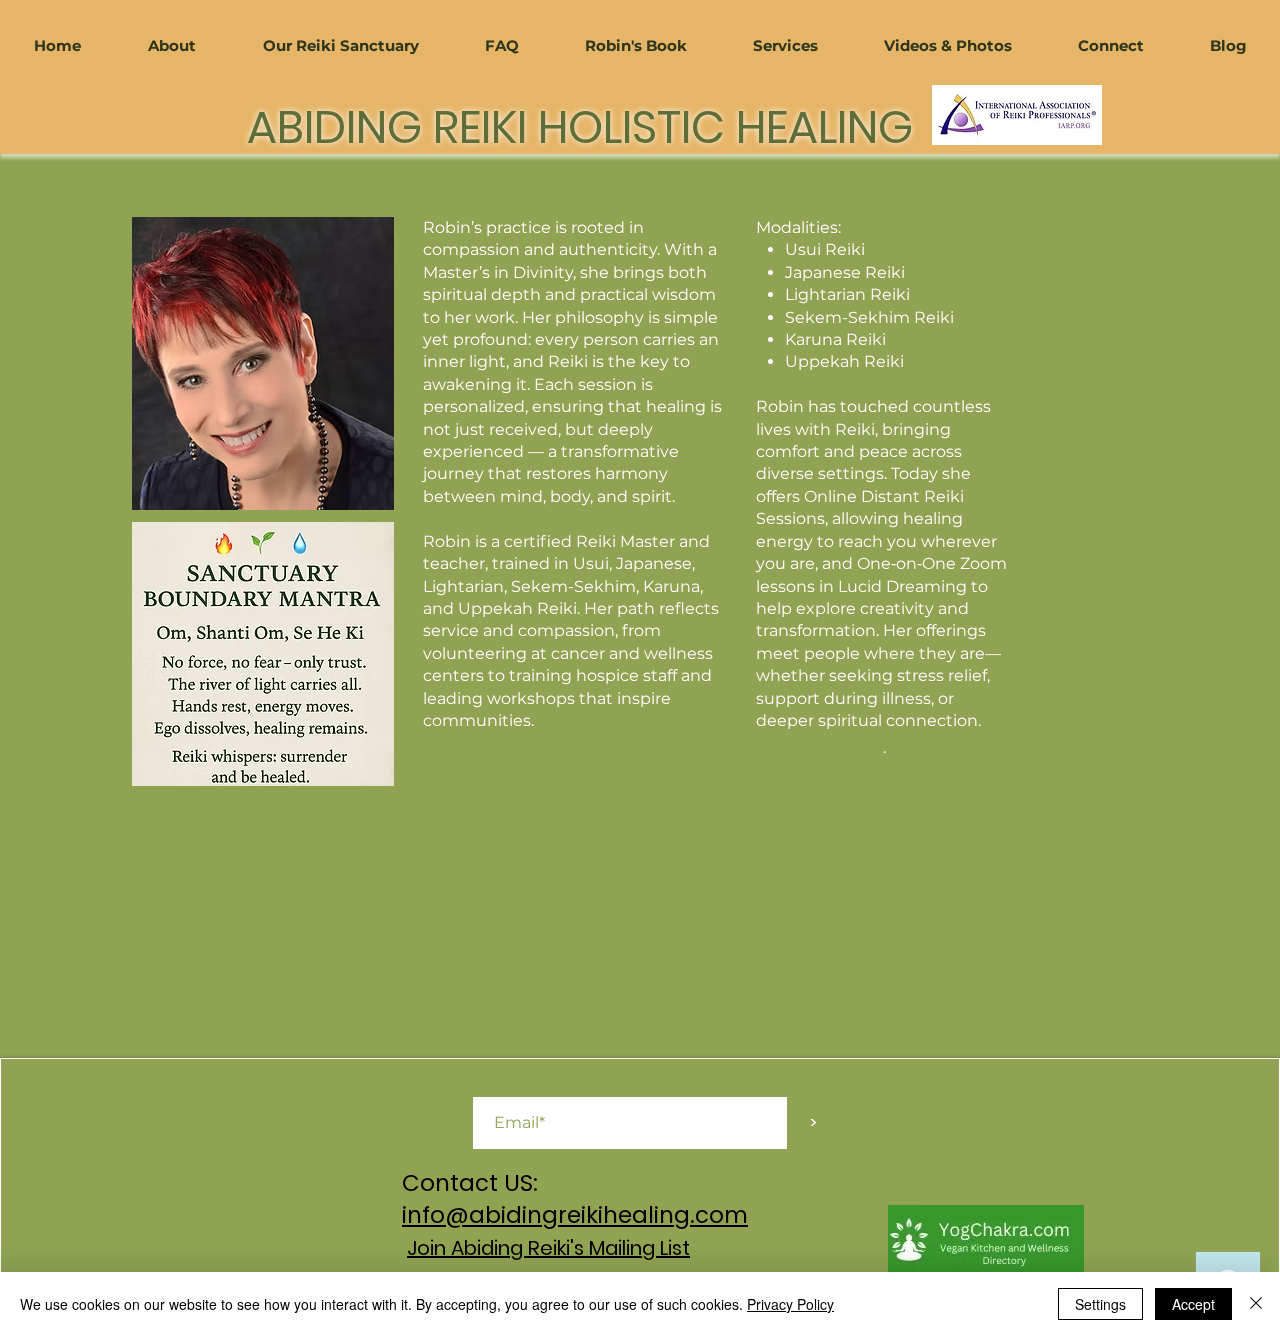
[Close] (1256, 1304)
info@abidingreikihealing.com (575, 1215)
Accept (1193, 1304)
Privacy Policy (790, 1304)
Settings (1100, 1304)
